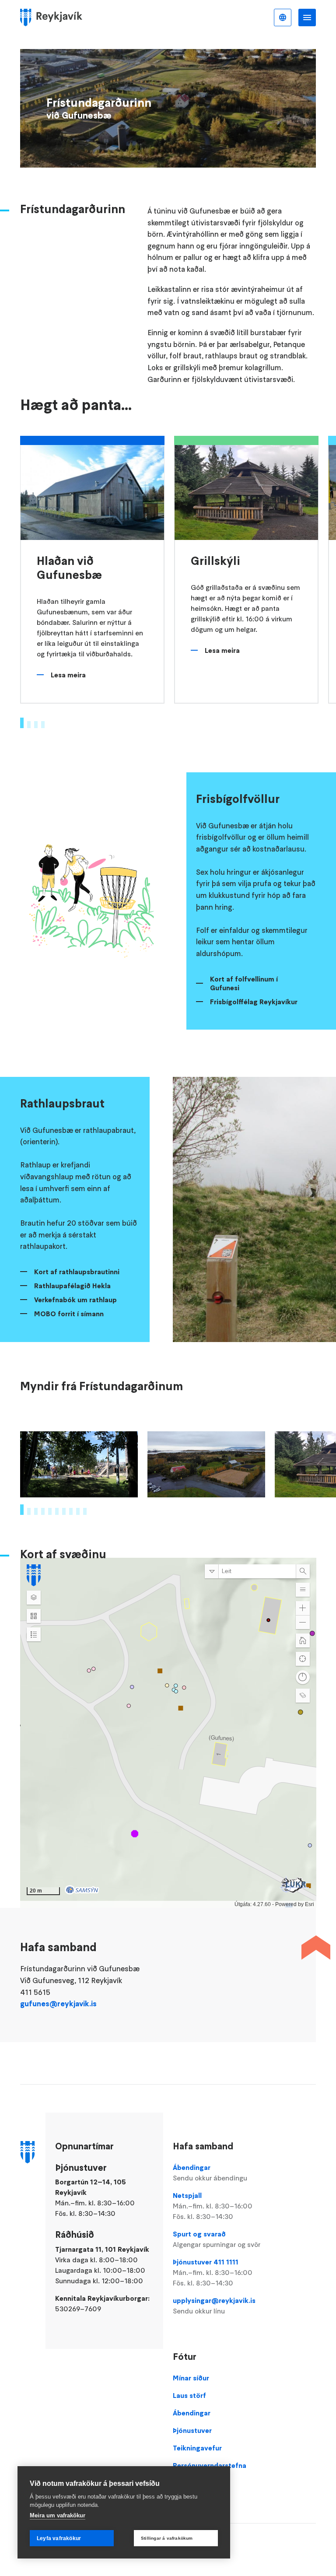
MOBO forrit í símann (69, 1314)
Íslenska (283, 18)
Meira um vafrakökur (58, 2515)
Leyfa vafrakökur (59, 2538)
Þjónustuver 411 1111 (213, 2272)
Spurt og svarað (217, 2239)
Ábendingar (210, 2173)
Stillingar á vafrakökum (167, 2538)
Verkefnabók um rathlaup (75, 1300)
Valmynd (307, 18)
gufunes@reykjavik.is (58, 2004)
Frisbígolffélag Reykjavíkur (254, 1002)
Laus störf (189, 2395)
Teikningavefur (197, 2448)
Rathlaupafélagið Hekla (72, 1286)
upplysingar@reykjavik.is (214, 2306)
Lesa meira (68, 675)
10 (85, 1511)
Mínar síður (191, 2378)
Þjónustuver (192, 2430)
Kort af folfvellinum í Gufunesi (244, 983)
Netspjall (213, 2206)
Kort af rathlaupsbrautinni (77, 1272)
